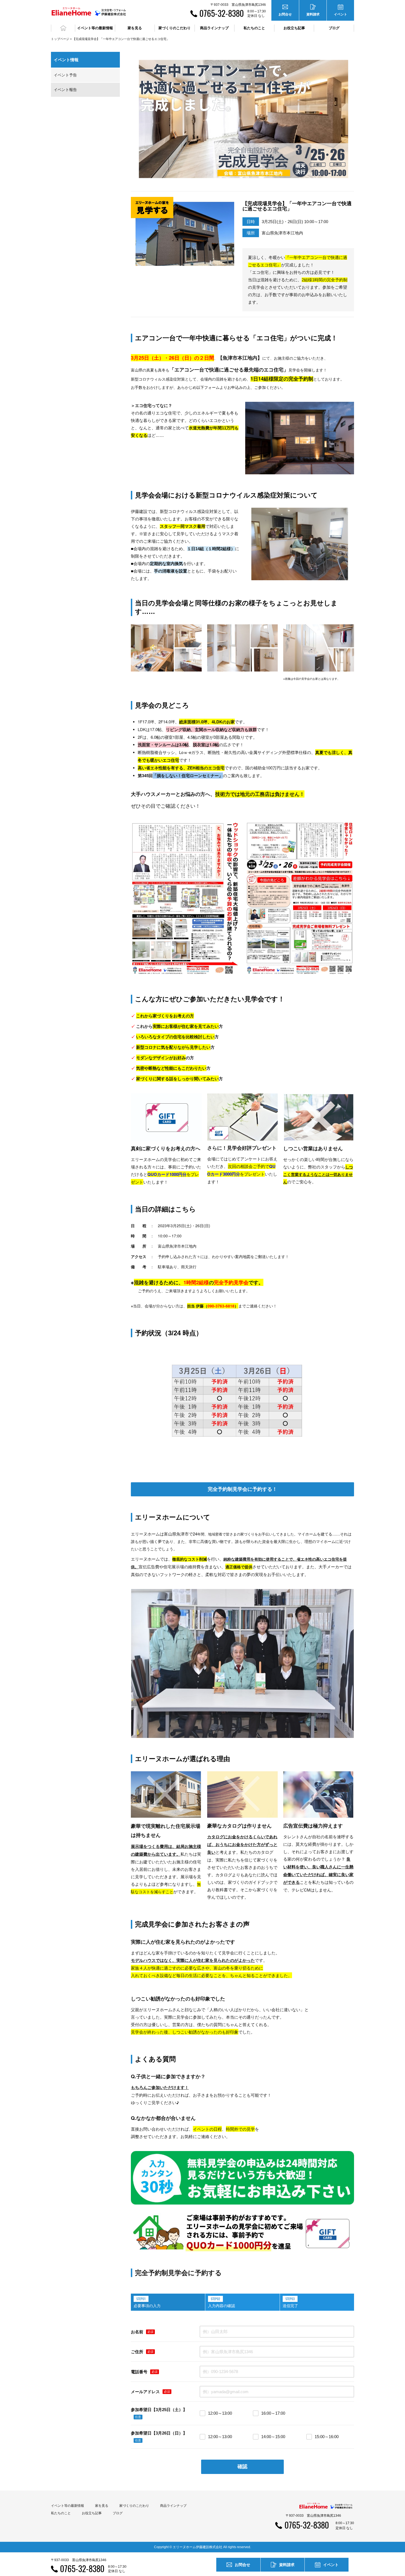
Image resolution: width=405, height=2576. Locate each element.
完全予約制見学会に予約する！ (242, 1489)
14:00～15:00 (273, 2437)
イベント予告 (65, 75)
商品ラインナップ (173, 2506)
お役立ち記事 (294, 28)
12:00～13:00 (220, 2413)
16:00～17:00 (273, 2413)
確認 (242, 2467)
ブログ (334, 28)
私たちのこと (61, 2513)
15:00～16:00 (327, 2437)
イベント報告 (65, 90)
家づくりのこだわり (134, 2506)
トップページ (60, 39)
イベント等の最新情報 (67, 2506)
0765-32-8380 (222, 13)
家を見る (102, 2506)
